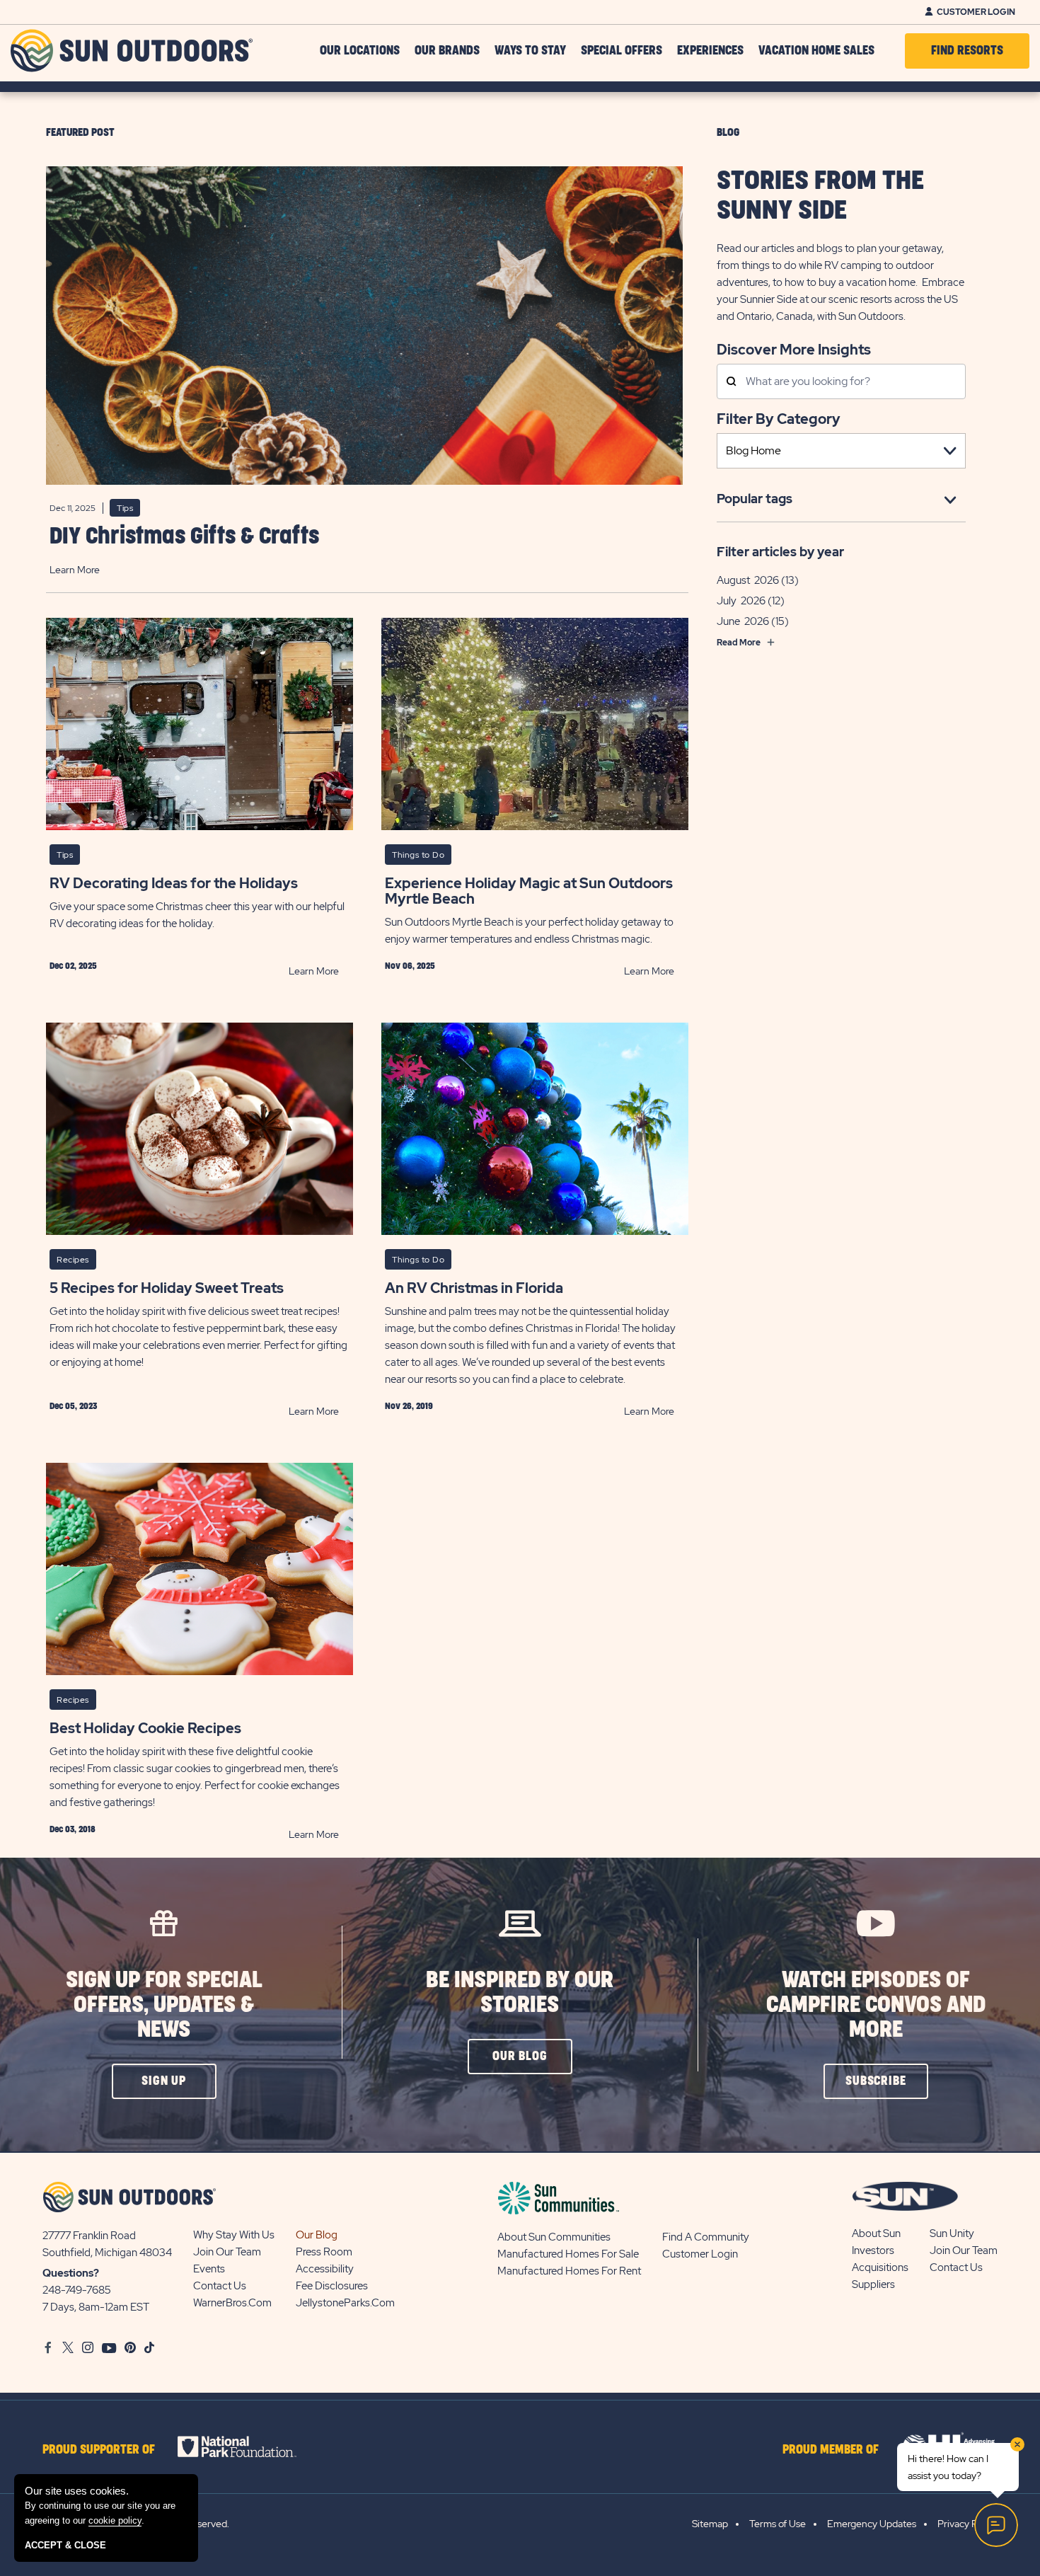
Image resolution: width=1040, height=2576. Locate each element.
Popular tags (755, 499)
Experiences (710, 51)
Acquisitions (880, 2267)
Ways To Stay (530, 51)
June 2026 (743, 621)
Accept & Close (65, 2545)
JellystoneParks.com (345, 2303)
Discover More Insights (794, 349)
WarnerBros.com (232, 2303)
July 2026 (741, 601)
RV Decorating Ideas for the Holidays (174, 883)
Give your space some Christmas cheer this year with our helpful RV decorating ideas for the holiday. (197, 915)
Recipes (73, 1260)
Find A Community (706, 2237)
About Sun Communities (554, 2237)
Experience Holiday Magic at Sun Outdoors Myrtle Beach (529, 891)
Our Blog (317, 2235)
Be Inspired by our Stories (520, 1993)
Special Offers (622, 51)
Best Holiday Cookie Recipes (145, 1728)
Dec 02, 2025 (73, 966)
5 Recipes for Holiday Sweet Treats (167, 1288)
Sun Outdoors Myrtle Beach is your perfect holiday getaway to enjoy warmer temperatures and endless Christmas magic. (529, 931)
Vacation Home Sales (816, 51)
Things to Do (418, 855)
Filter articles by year (780, 552)
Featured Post (80, 133)
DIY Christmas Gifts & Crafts (184, 537)
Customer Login (976, 12)
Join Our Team (227, 2252)
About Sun (876, 2233)
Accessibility (325, 2269)
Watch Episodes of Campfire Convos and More (876, 2005)
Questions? (71, 2273)
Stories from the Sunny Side (820, 196)
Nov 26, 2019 (409, 1406)
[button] (164, 2081)
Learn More (75, 570)
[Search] (731, 383)
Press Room (324, 2252)
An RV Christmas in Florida (474, 1288)
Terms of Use (778, 2524)
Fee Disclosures (332, 2286)
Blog (728, 133)
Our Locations (360, 51)
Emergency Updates (872, 2524)
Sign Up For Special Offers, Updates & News (164, 2005)
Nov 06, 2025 (410, 966)
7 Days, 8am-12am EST (96, 2307)
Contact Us (220, 2286)
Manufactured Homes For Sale (568, 2254)
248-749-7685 (77, 2290)
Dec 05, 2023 (73, 1406)
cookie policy (115, 2520)
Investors (873, 2250)
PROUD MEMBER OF (831, 2450)
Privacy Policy (967, 2524)
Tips (125, 508)
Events (209, 2269)
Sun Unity (952, 2233)
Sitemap (710, 2524)
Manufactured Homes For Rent (569, 2271)
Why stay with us (234, 2235)
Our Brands (447, 51)
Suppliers (873, 2284)
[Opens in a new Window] (249, 2446)
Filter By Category (779, 419)
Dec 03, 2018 (73, 1829)
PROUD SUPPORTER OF (99, 2450)
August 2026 (748, 580)
